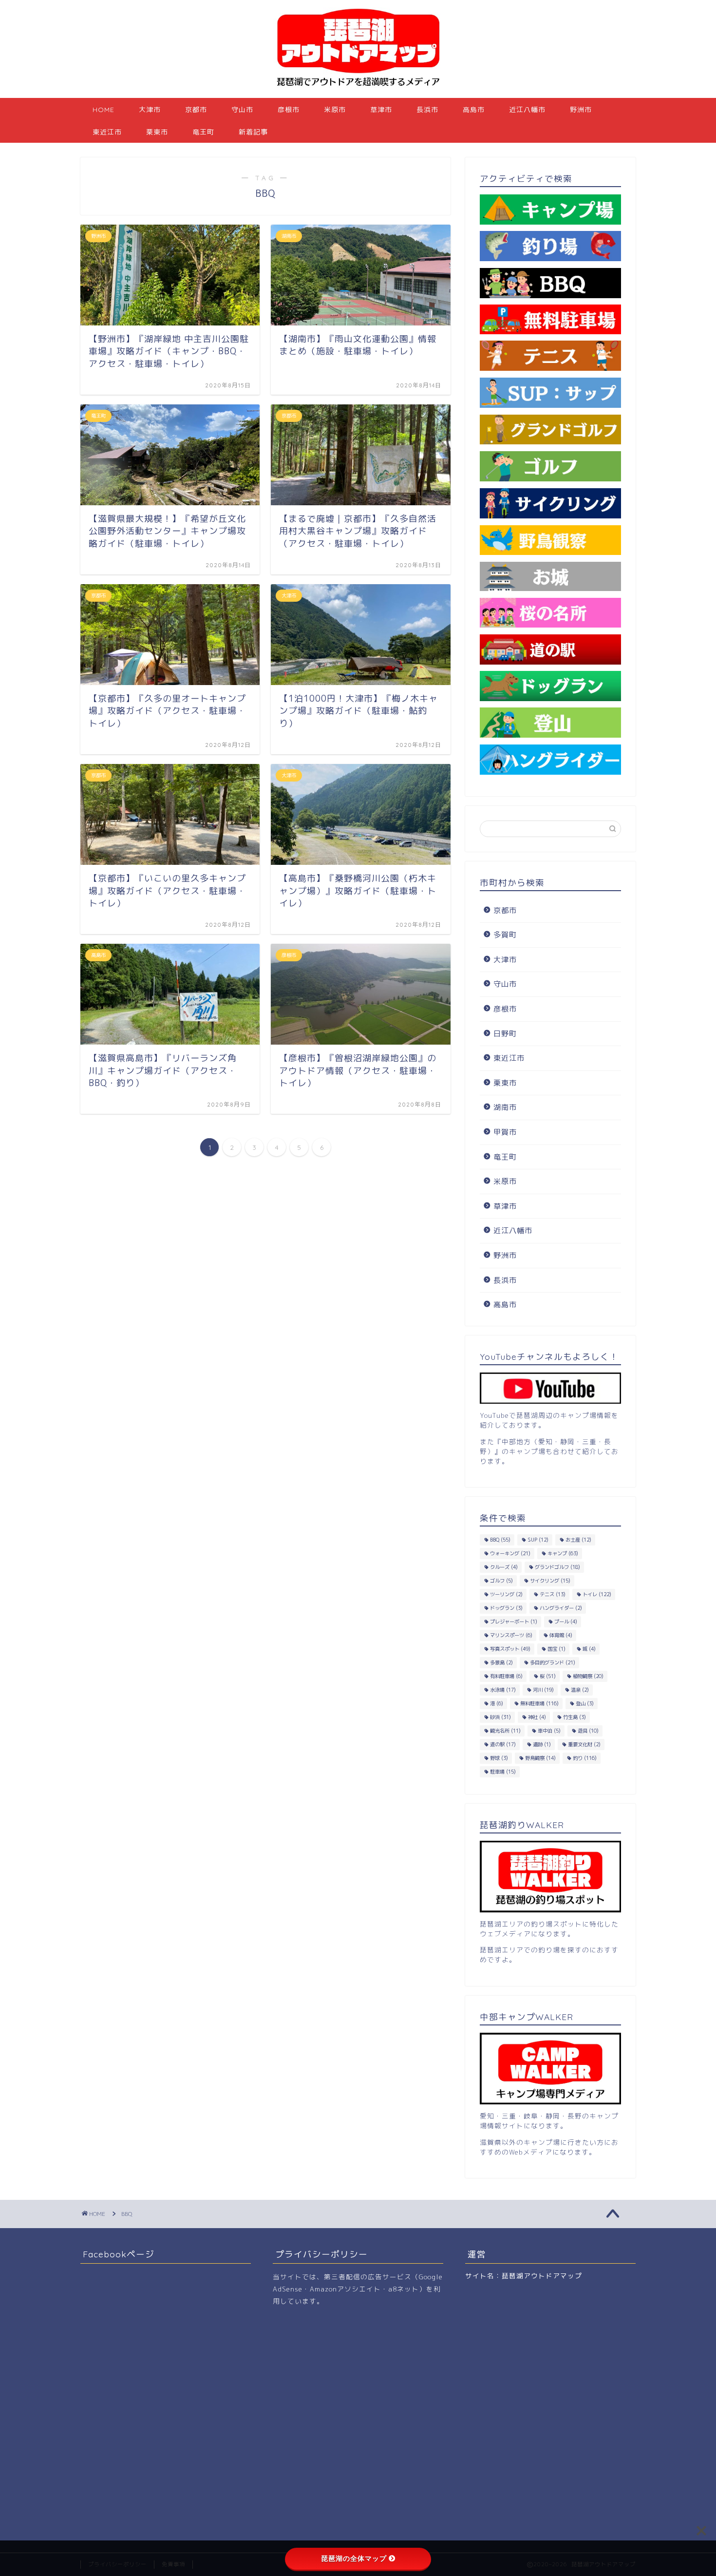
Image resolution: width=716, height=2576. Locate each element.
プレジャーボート (514, 1622)
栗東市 (157, 132)
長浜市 (427, 110)
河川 (543, 1690)
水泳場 (503, 1690)
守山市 (242, 110)
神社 (537, 1717)
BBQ (500, 1540)
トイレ (597, 1594)
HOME (104, 110)
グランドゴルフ (557, 1567)
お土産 (578, 1540)
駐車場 (503, 1772)
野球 (499, 1758)
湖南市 (505, 1107)
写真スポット (510, 1649)
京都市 (196, 110)
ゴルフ (501, 1581)
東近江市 (107, 132)
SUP (538, 1540)
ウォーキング (510, 1553)
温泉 (580, 1690)
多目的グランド (553, 1662)
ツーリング (506, 1594)
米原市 (335, 110)
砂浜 (500, 1717)
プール (566, 1622)
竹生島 (575, 1717)
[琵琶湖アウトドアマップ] (358, 88)
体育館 (561, 1635)
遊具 (588, 1731)
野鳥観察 (540, 1758)
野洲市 (581, 110)
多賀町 (505, 935)
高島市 (474, 110)
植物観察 (588, 1676)
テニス (553, 1594)
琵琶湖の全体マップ (354, 2558)
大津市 (150, 110)
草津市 (381, 110)
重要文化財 (584, 1744)
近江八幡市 (527, 110)
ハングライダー (561, 1608)
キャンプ (563, 1553)
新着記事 (253, 132)
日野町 (505, 1034)
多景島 (501, 1662)
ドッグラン (506, 1608)
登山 (585, 1703)
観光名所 (505, 1731)
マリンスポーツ (511, 1635)
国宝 (556, 1649)
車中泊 (549, 1731)
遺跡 (542, 1744)
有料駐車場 (506, 1676)
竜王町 (203, 132)
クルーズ (504, 1567)
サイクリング (550, 1581)
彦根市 (289, 110)
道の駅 (503, 1744)
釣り (585, 1758)
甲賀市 (505, 1132)
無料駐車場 (539, 1703)
